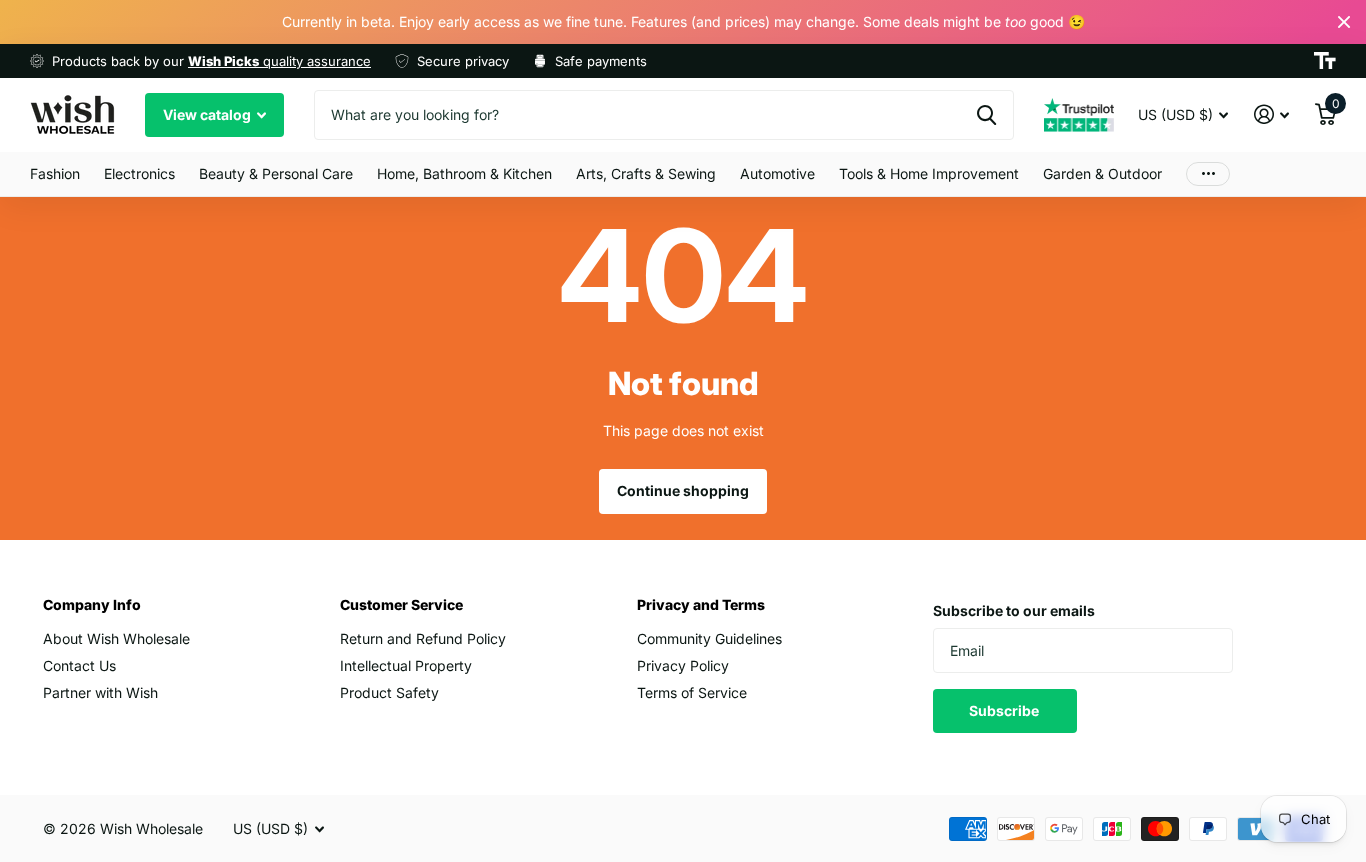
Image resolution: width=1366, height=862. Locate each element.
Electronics (139, 173)
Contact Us (79, 665)
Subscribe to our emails (1014, 610)
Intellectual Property (406, 665)
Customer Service (401, 604)
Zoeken (986, 115)
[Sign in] (1271, 114)
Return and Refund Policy (423, 638)
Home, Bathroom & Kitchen (464, 173)
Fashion (55, 173)
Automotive (777, 173)
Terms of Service (692, 692)
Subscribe (1005, 710)
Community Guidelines (709, 638)
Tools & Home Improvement (929, 173)
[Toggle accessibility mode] (1325, 61)
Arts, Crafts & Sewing (646, 173)
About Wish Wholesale (116, 638)
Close (1344, 22)
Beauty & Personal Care (276, 173)
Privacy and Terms (701, 604)
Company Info (92, 604)
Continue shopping (683, 490)
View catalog (208, 114)
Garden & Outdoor (1102, 173)
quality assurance (279, 61)
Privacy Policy (683, 665)
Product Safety (389, 692)
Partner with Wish (100, 692)
